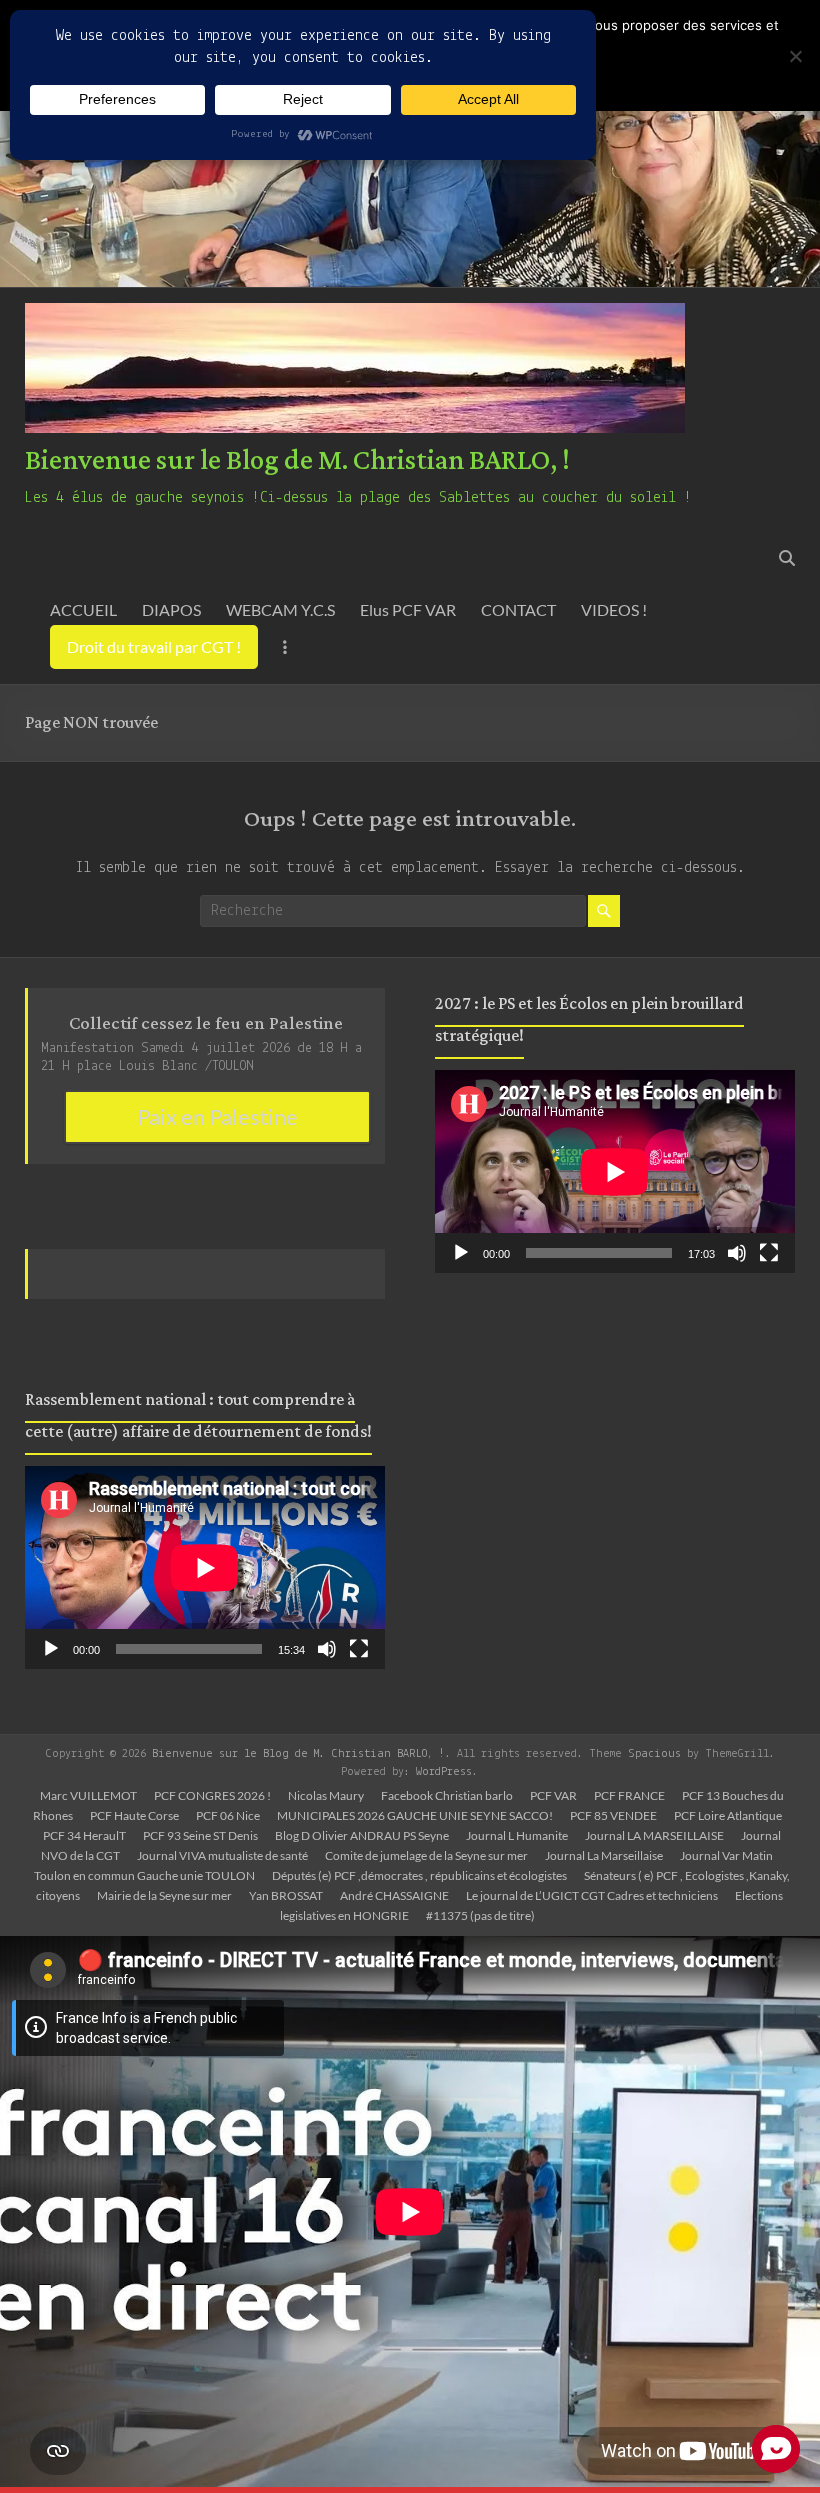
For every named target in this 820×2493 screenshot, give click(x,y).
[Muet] (327, 1649)
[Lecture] (51, 1649)
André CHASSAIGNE (394, 1895)
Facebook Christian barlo (447, 1795)
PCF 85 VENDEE (613, 1815)
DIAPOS (171, 609)
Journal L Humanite (517, 1835)
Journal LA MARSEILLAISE (654, 1835)
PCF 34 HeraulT (84, 1835)
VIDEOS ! (614, 609)
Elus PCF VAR (408, 609)
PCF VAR (553, 1795)
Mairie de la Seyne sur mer (164, 1895)
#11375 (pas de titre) (480, 1915)
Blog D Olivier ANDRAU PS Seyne (362, 1835)
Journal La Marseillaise (604, 1855)
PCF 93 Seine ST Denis (200, 1835)
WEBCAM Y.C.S (280, 609)
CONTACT (518, 609)
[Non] (795, 56)
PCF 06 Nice (228, 1815)
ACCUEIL (83, 609)
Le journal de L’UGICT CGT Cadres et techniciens (592, 1895)
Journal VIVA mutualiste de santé (222, 1855)
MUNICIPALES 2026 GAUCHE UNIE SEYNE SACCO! (415, 1815)
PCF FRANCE (629, 1795)
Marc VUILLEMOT (88, 1795)
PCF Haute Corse (134, 1815)
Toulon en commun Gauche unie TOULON (144, 1875)
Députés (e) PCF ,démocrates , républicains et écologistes (419, 1875)
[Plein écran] (359, 1649)
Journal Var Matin (726, 1855)
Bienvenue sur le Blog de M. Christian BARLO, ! (297, 461)
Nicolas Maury (326, 1795)
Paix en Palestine (217, 1116)
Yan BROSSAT (286, 1895)
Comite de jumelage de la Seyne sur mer (426, 1855)
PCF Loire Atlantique (728, 1815)
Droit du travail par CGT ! (154, 646)
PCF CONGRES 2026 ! (212, 1795)
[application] (205, 1567)
